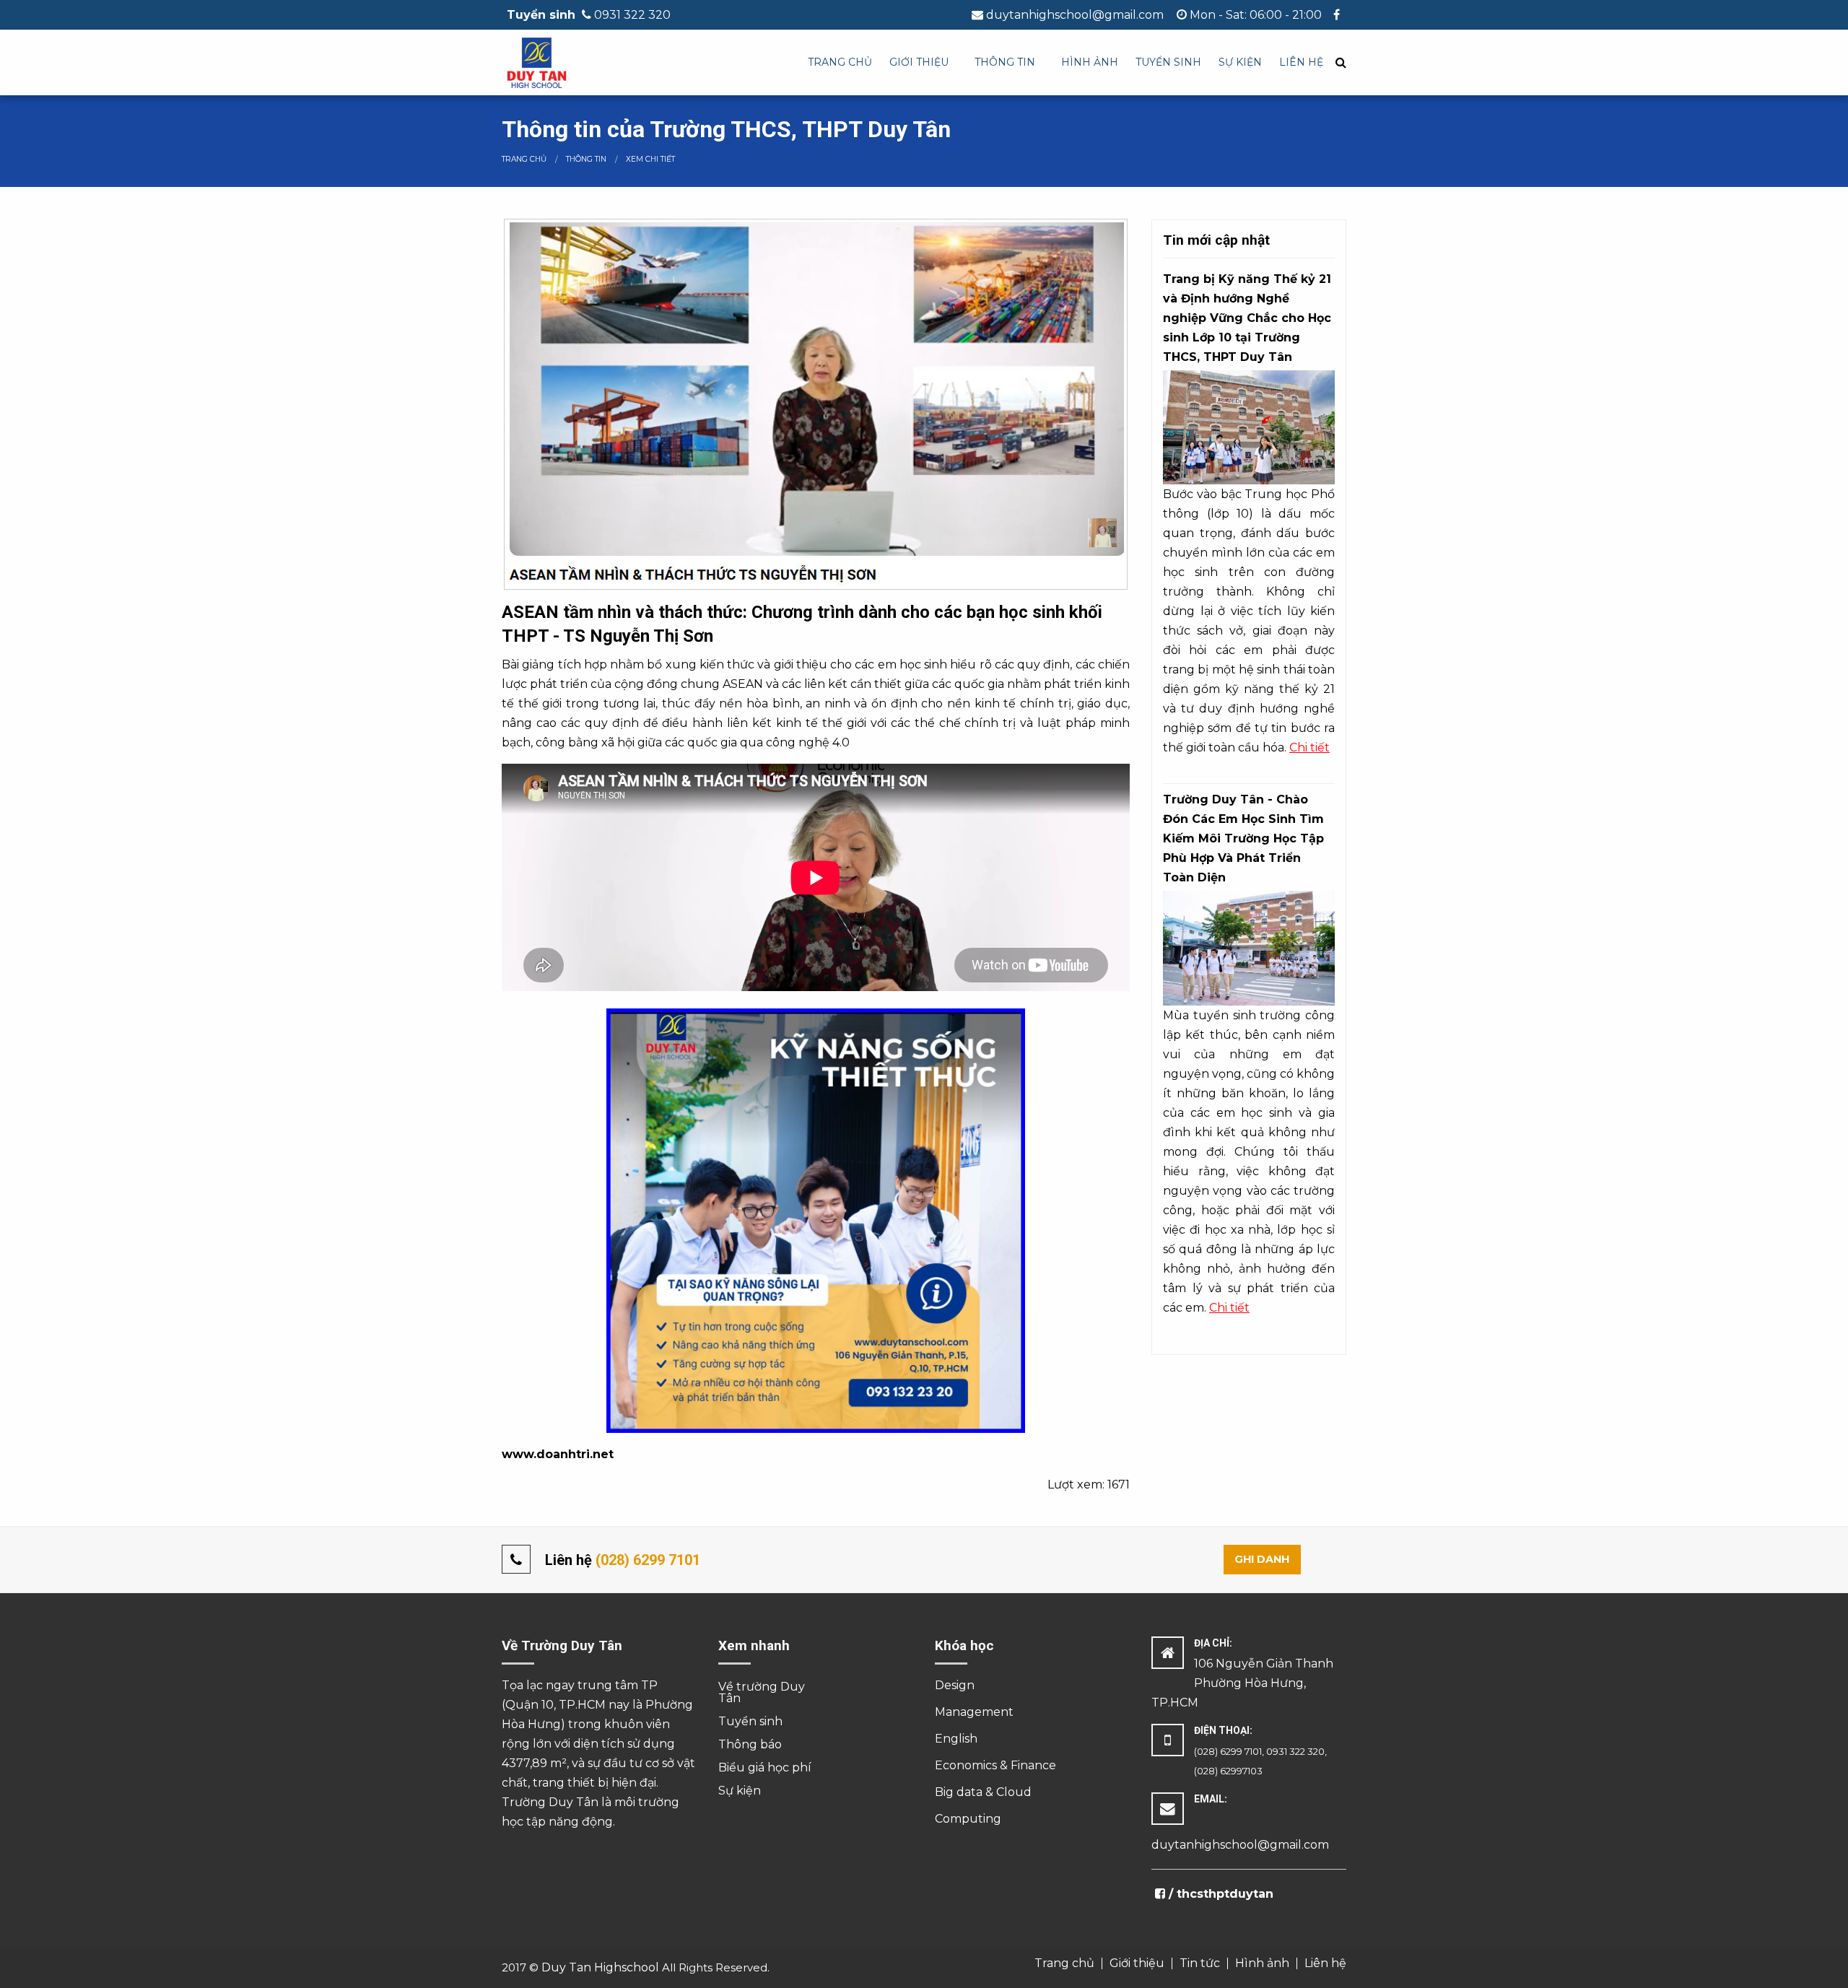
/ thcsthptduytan (1219, 1894)
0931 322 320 (632, 15)
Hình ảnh (1090, 62)
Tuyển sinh (1168, 62)
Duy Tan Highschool (600, 1967)
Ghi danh (1262, 1559)
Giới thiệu (919, 62)
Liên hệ (1301, 62)
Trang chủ (840, 62)
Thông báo (750, 1744)
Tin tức (1200, 1963)
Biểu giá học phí (765, 1767)
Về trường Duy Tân (762, 1692)
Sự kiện (1240, 62)
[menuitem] (840, 63)
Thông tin (1005, 62)
